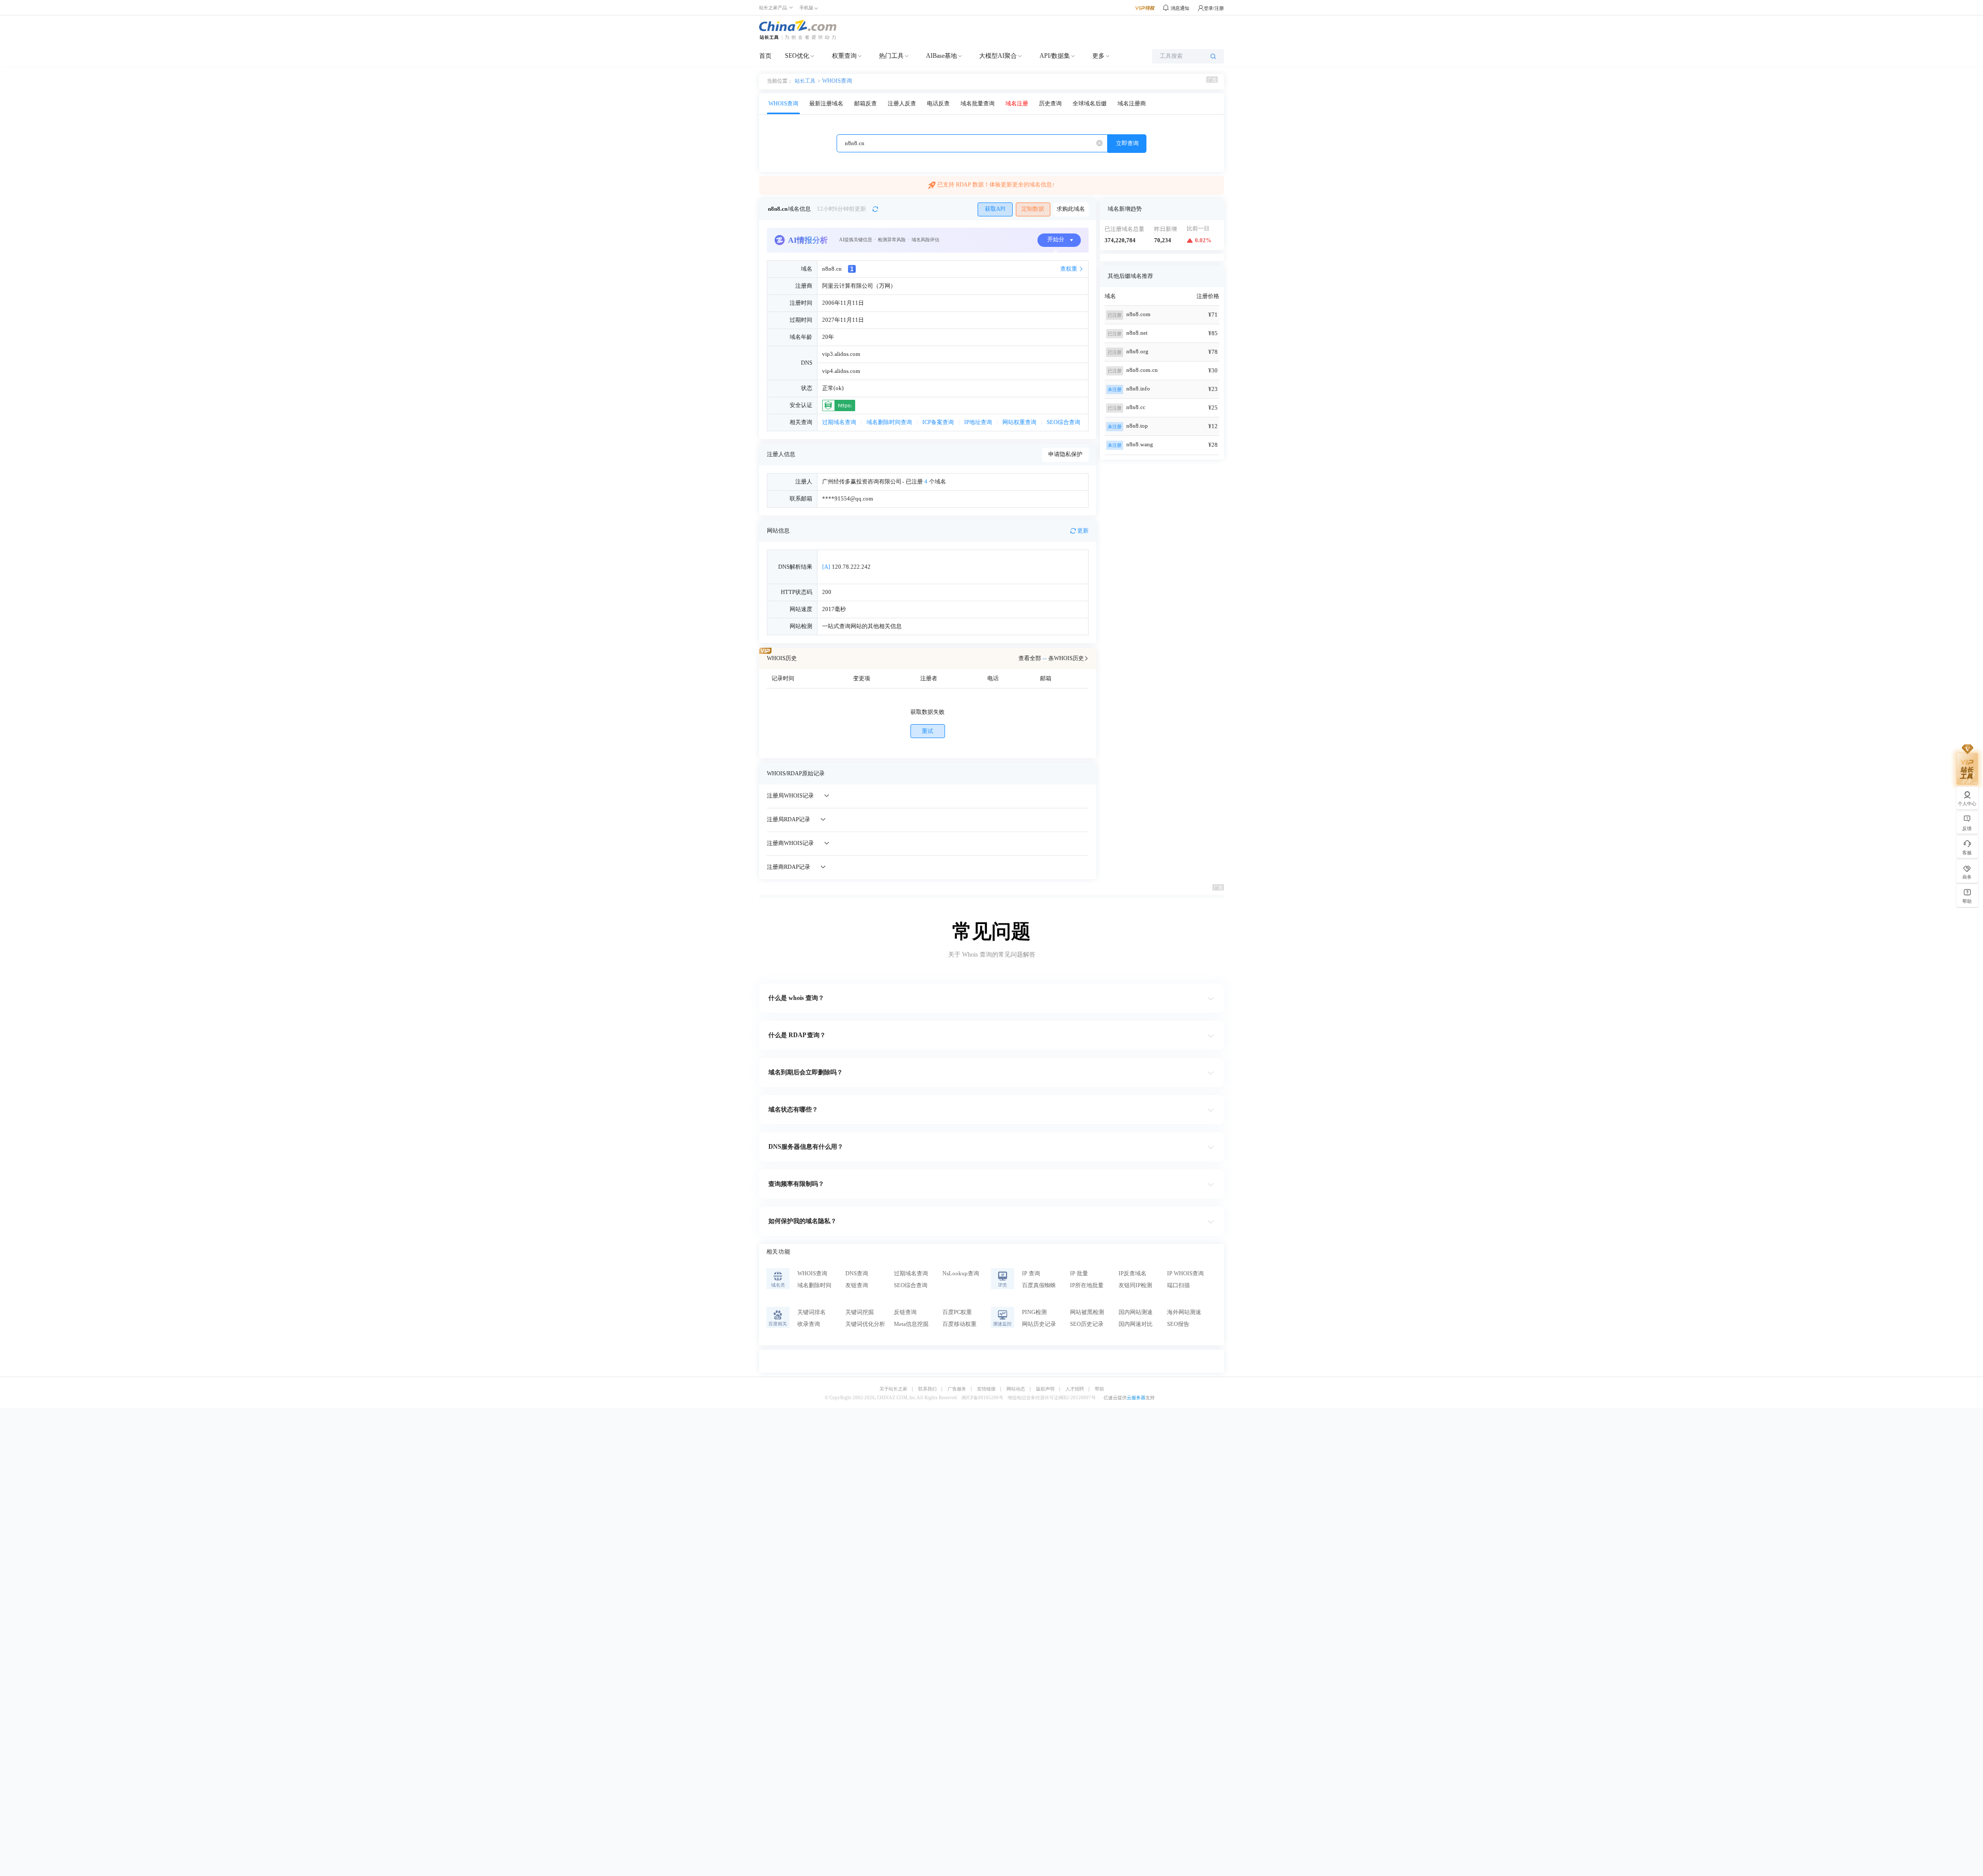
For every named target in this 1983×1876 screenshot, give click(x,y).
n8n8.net (1137, 333)
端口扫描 (1178, 1285)
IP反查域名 (1132, 1273)
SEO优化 (797, 56)
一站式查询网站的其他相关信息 (862, 626)
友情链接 (986, 1389)
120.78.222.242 (846, 567)
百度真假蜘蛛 (1039, 1285)
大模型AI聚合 (998, 56)
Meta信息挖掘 (911, 1324)
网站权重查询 (1019, 422)
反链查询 (905, 1312)
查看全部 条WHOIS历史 (1051, 658)
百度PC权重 (957, 1312)
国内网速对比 (1136, 1324)
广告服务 (957, 1389)
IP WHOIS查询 (1185, 1273)
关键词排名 (812, 1312)
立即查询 (1127, 143)
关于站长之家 (893, 1389)
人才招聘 (1075, 1389)
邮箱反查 (865, 104)
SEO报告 (1178, 1324)
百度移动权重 (959, 1324)
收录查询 (809, 1324)
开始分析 (1056, 242)
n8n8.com (1138, 314)
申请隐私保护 (1065, 454)
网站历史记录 (1039, 1324)
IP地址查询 (978, 422)
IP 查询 (1031, 1273)
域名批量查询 (978, 104)
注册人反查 (902, 104)
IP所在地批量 (1087, 1285)
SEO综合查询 (1064, 422)
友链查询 (857, 1285)
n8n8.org (1137, 351)
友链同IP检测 (1135, 1285)
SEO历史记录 (1087, 1324)
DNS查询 (857, 1273)
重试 (927, 731)
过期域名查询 (839, 422)
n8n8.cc (1136, 407)
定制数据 (1033, 209)
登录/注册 (1214, 8)
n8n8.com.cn (1142, 370)
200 (827, 592)
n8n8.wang (1140, 444)
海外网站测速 (1184, 1312)
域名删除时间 (814, 1285)
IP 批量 (1079, 1273)
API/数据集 (1055, 56)
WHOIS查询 (837, 81)
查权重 (1069, 269)
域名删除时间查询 (889, 422)
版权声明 (1045, 1389)
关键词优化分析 (865, 1324)
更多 (1098, 56)
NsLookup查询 (961, 1273)
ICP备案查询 (938, 422)
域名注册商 (1132, 104)
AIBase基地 (941, 56)
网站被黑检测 (1087, 1312)
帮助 (1099, 1389)
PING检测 (1034, 1312)
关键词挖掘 (860, 1312)
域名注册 (1017, 104)
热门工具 (891, 56)
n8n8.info (1138, 389)
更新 (1083, 531)
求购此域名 (1071, 209)
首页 (765, 56)
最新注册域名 (826, 104)
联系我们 (927, 1389)
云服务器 (1136, 1398)
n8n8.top (1137, 426)
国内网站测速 (1136, 1312)
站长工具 (805, 81)
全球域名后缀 (1090, 104)
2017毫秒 (834, 609)
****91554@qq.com (848, 499)
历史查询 (1050, 104)
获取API (995, 209)
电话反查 (938, 104)
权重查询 (844, 56)
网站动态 (1016, 1389)
